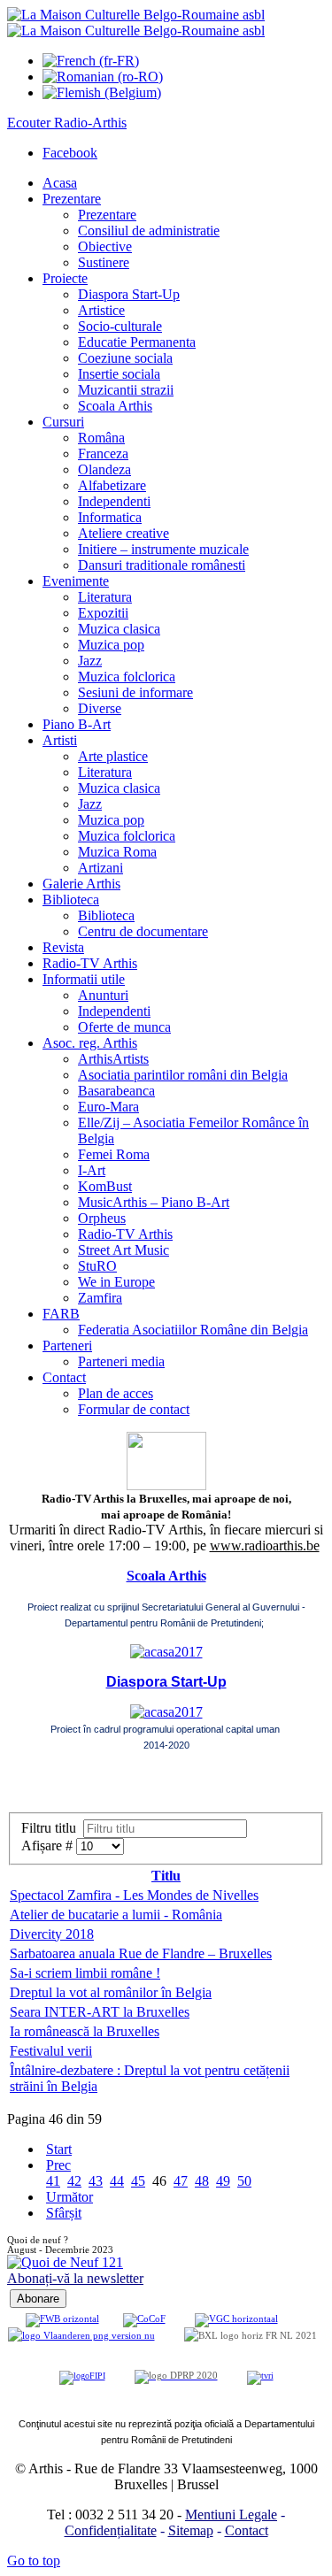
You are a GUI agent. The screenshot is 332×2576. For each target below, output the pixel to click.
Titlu (166, 1876)
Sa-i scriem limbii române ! (85, 1973)
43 (96, 2181)
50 (244, 2181)
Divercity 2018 (52, 1934)
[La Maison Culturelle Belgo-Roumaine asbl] (136, 23)
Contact (247, 2530)
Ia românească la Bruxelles (85, 2031)
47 (181, 2181)
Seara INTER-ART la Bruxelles (100, 2012)
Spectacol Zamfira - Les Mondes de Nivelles (134, 1895)
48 (202, 2181)
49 (223, 2181)
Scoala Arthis (166, 1576)
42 (74, 2181)
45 (138, 2181)
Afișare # (49, 1845)
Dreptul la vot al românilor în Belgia (111, 1992)
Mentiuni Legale (231, 2514)
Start (59, 2149)
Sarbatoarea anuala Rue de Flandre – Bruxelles (141, 1953)
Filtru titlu (52, 1828)
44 (117, 2181)
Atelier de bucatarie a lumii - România (116, 1915)
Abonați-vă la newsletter (75, 2278)
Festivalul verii (51, 2051)
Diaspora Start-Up (166, 1682)
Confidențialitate (111, 2530)
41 (53, 2181)
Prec (58, 2165)
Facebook (70, 153)
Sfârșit (64, 2213)
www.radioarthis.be (265, 1546)
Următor (69, 2197)
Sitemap (191, 2530)
